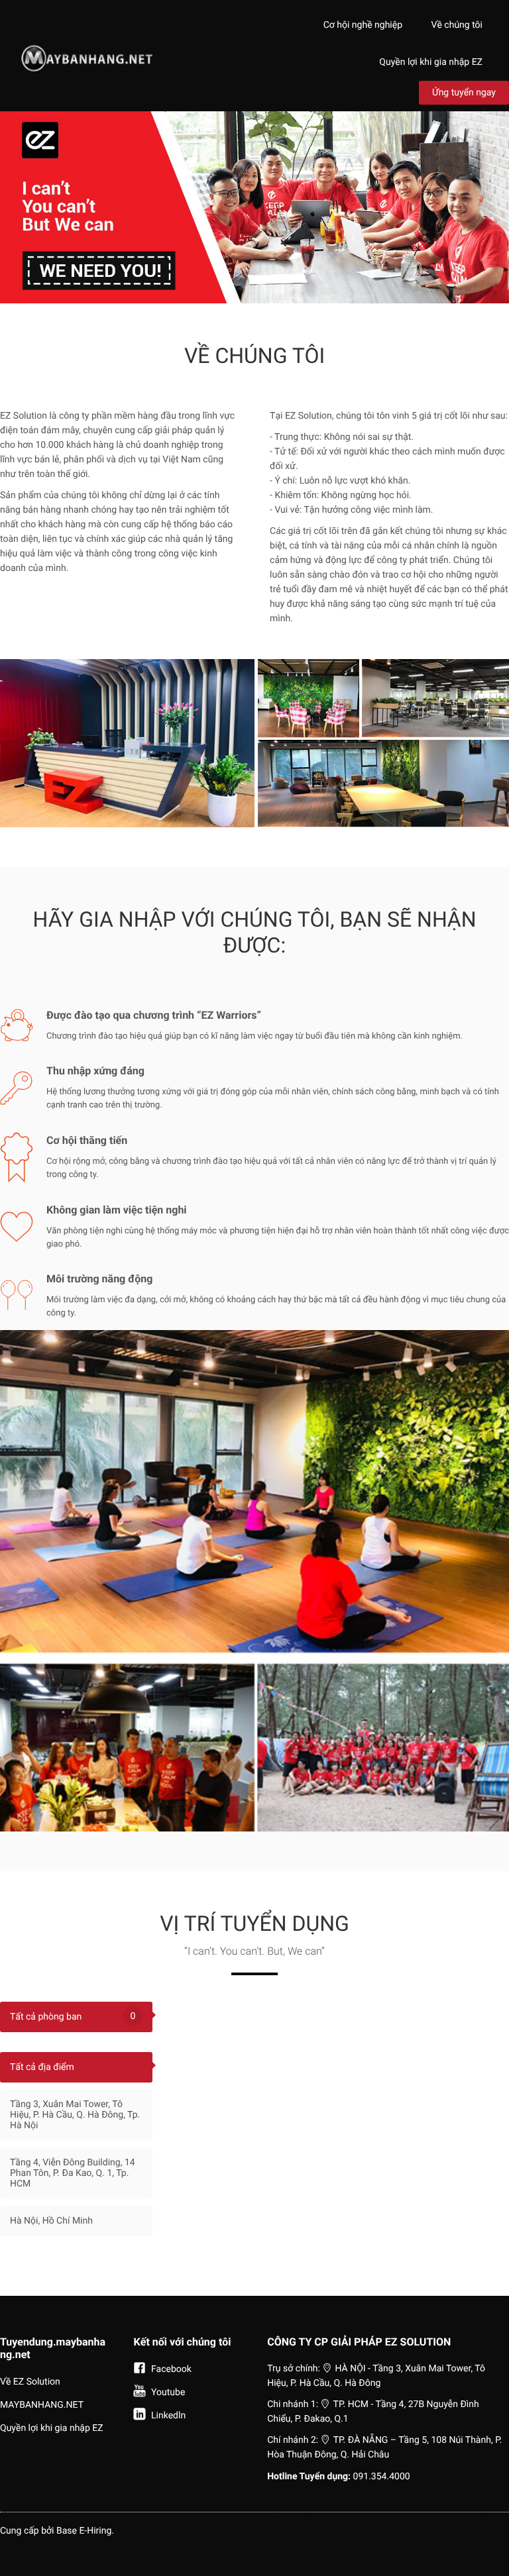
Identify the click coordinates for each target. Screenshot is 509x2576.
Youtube (167, 2393)
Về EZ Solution (30, 2382)
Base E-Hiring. (85, 2531)
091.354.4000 (382, 2477)
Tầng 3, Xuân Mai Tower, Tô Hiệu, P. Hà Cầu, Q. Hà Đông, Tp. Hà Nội (75, 2115)
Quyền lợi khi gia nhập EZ (431, 62)
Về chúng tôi (457, 25)
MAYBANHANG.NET (42, 2405)
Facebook (170, 2369)
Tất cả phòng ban (73, 2017)
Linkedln (168, 2416)
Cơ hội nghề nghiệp (363, 25)
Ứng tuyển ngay (464, 93)
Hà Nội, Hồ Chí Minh (51, 2221)
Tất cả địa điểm (42, 2067)
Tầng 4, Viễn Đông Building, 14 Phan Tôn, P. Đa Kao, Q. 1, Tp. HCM (73, 2173)
